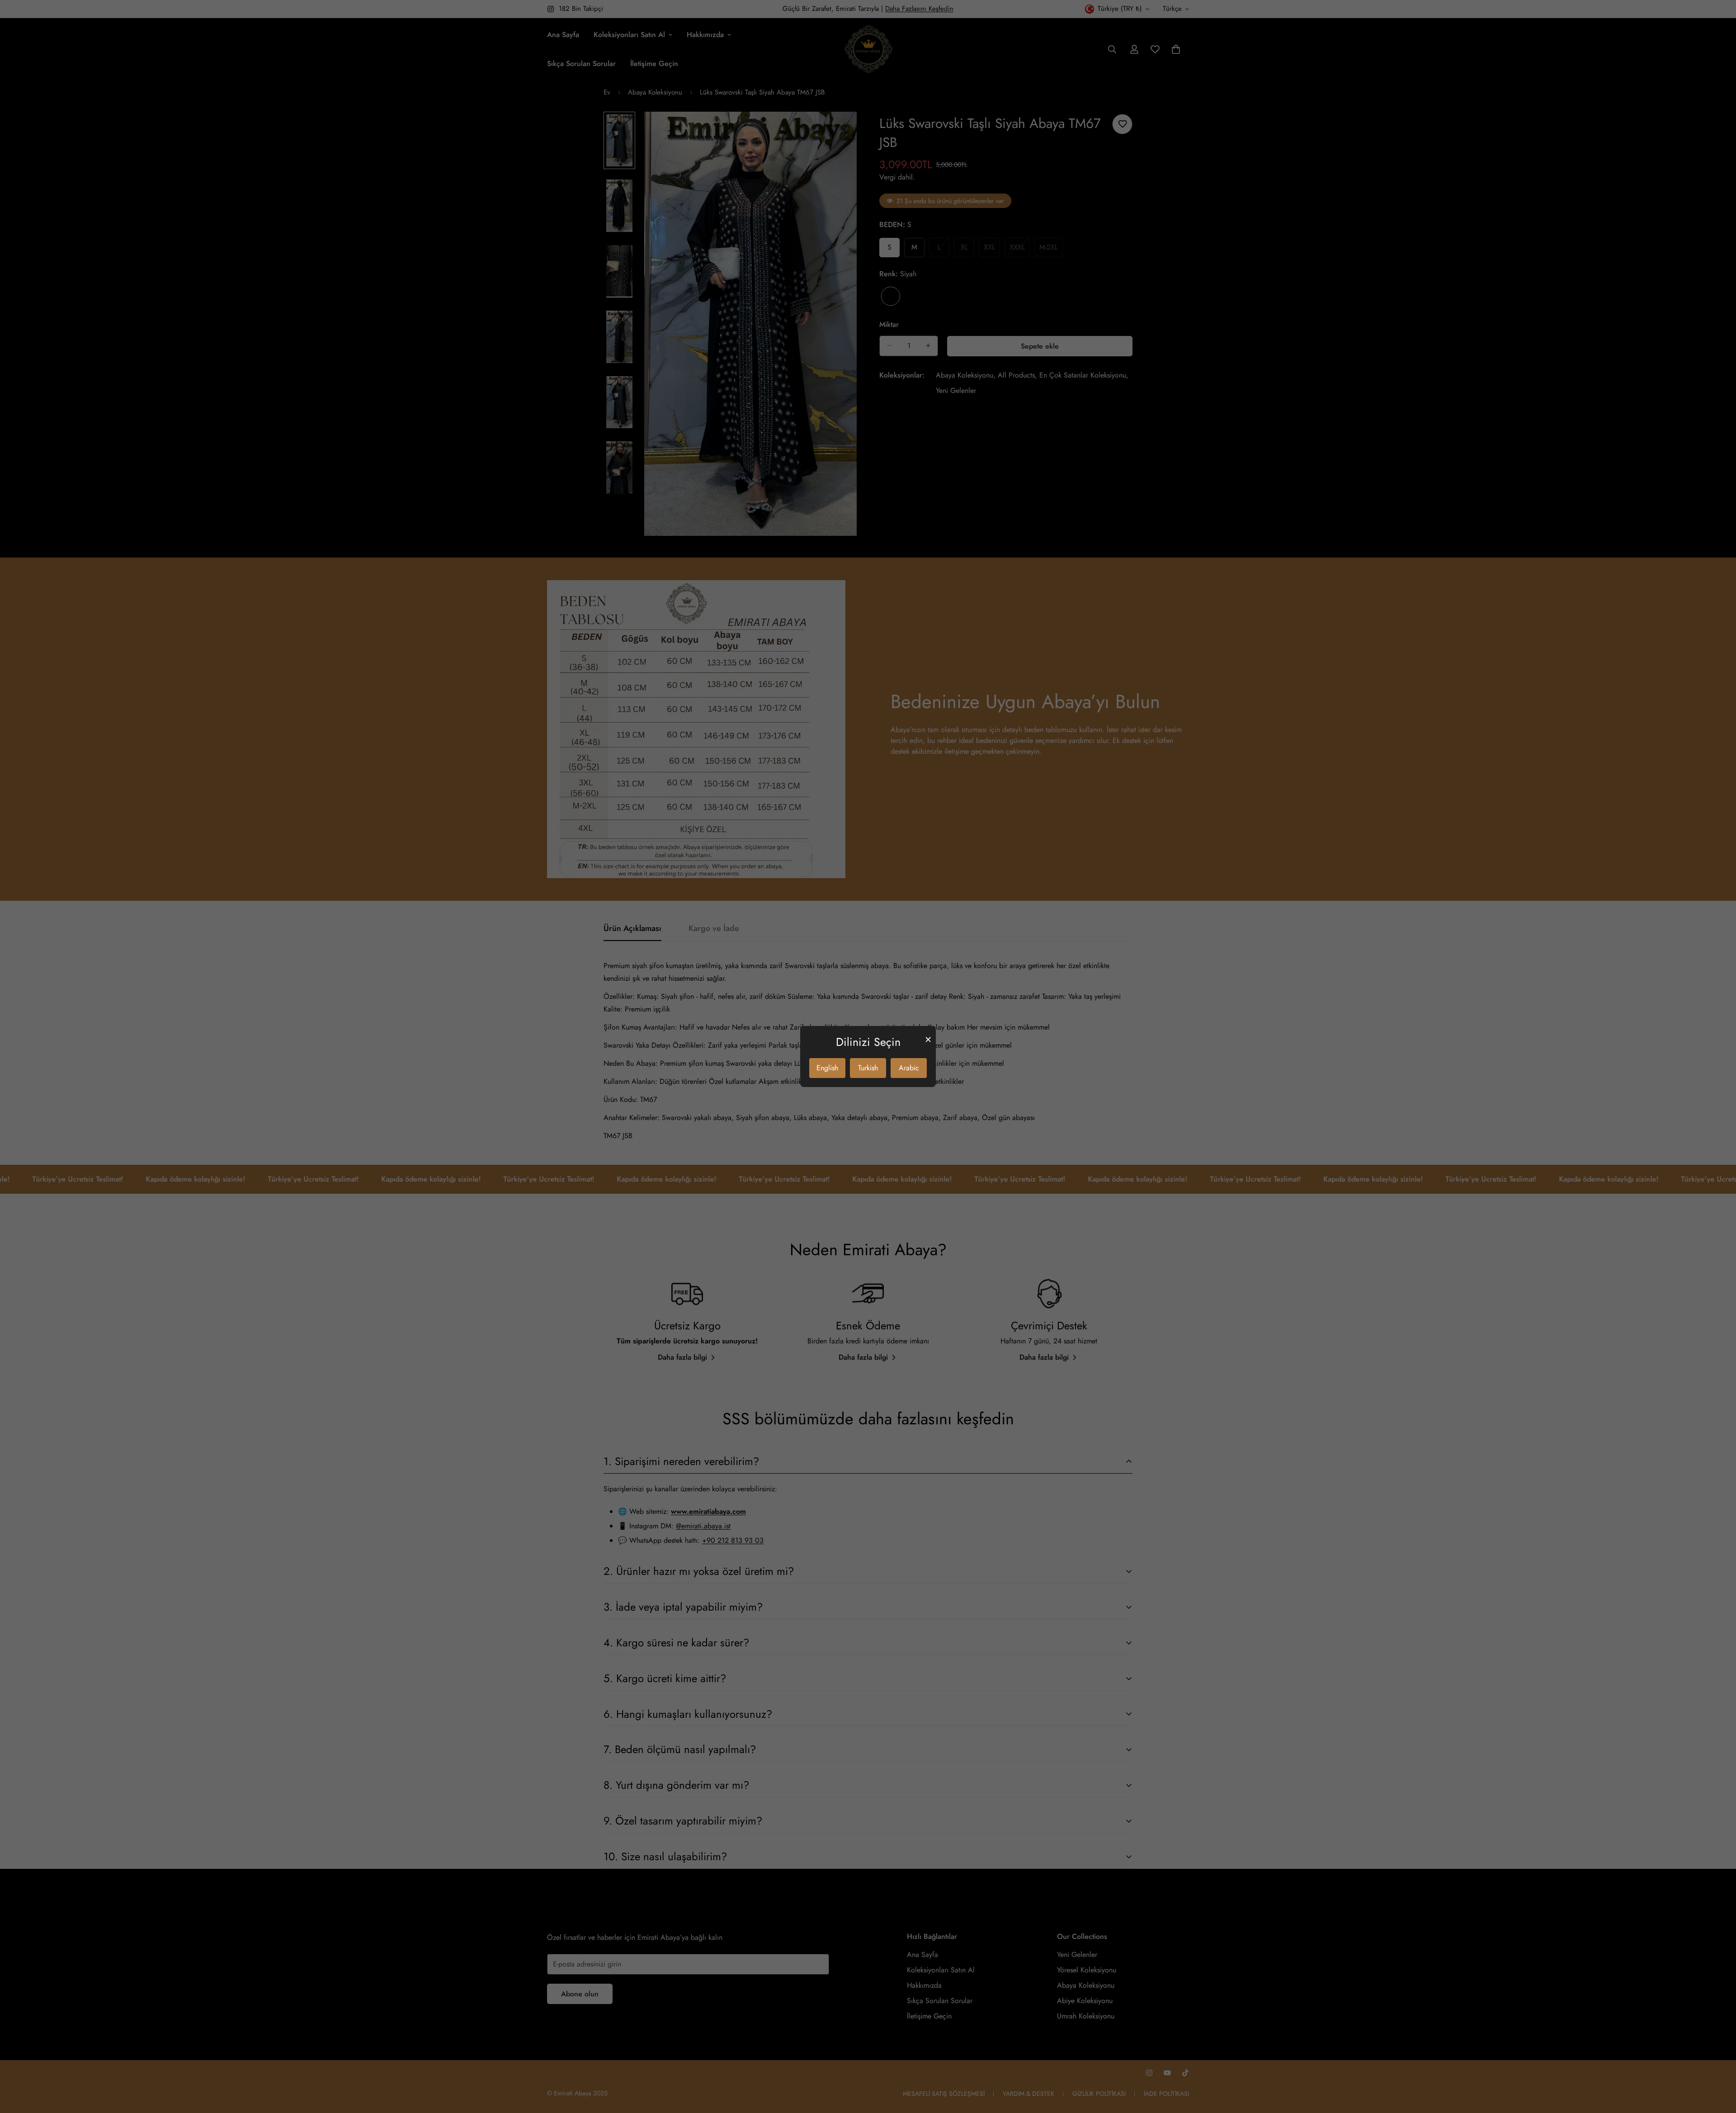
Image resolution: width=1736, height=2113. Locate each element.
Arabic (909, 1068)
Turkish (868, 1068)
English (827, 1068)
